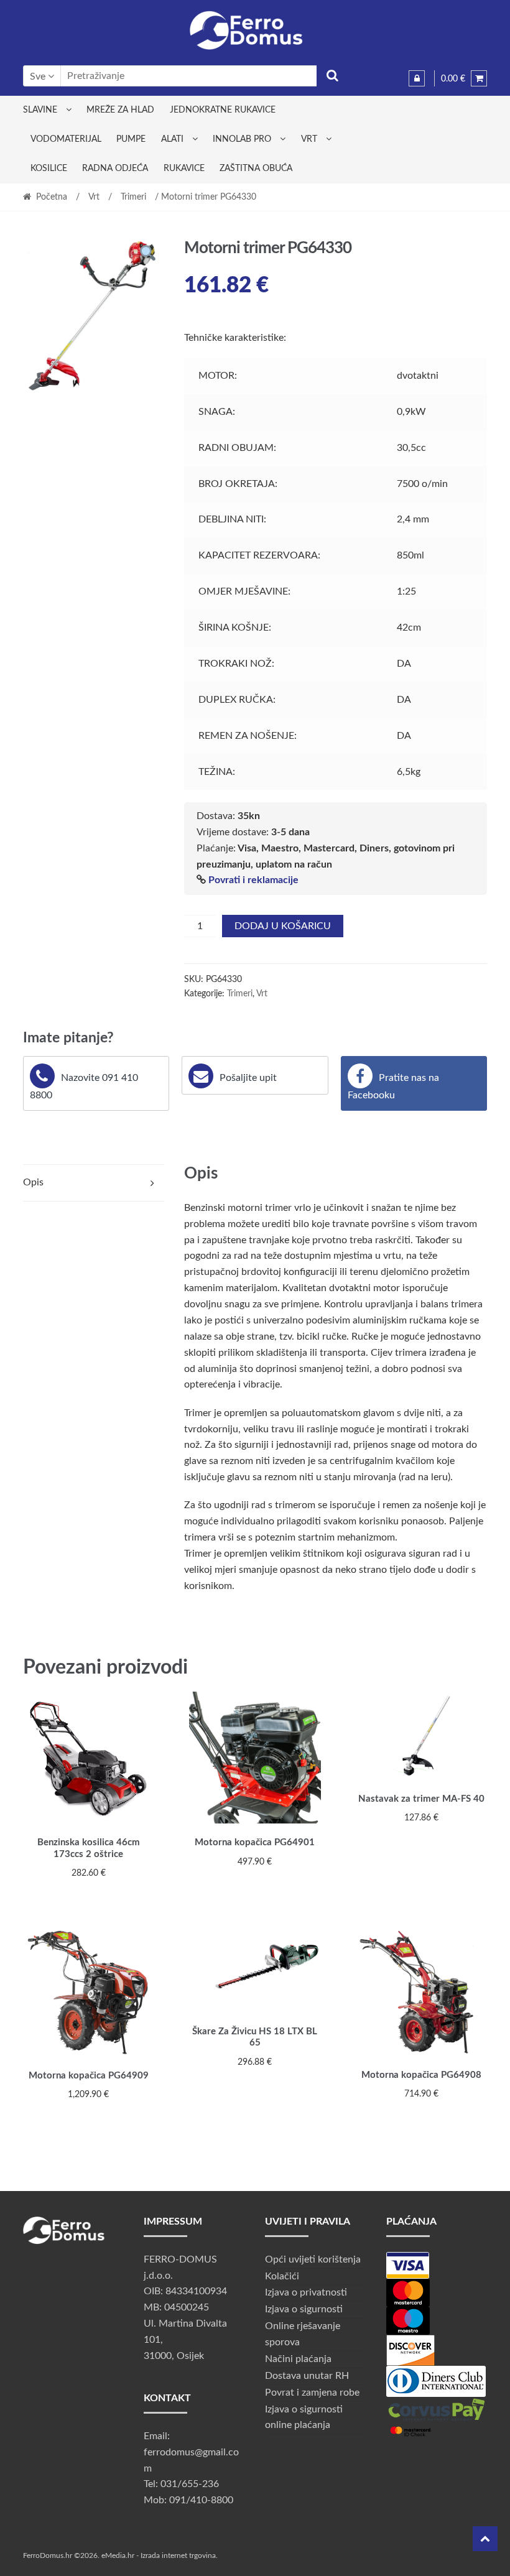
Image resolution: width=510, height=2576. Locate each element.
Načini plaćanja (298, 2359)
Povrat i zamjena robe (312, 2393)
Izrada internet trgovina (178, 2555)
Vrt (309, 139)
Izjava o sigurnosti (304, 2309)
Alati (172, 139)
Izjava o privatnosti (306, 2292)
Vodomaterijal (66, 139)
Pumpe (131, 139)
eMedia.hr (118, 2555)
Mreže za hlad (120, 110)
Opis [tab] (33, 1182)
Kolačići (282, 2276)
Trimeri (133, 197)
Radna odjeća (115, 169)
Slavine (40, 110)
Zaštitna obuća (256, 169)
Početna (52, 197)
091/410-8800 (201, 2500)
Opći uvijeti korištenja (313, 2259)
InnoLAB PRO (242, 139)
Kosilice (49, 169)
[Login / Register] (417, 78)
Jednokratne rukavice (223, 110)
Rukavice (184, 169)
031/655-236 (190, 2484)
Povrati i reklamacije (253, 880)
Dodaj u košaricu (283, 926)
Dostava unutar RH (307, 2376)
